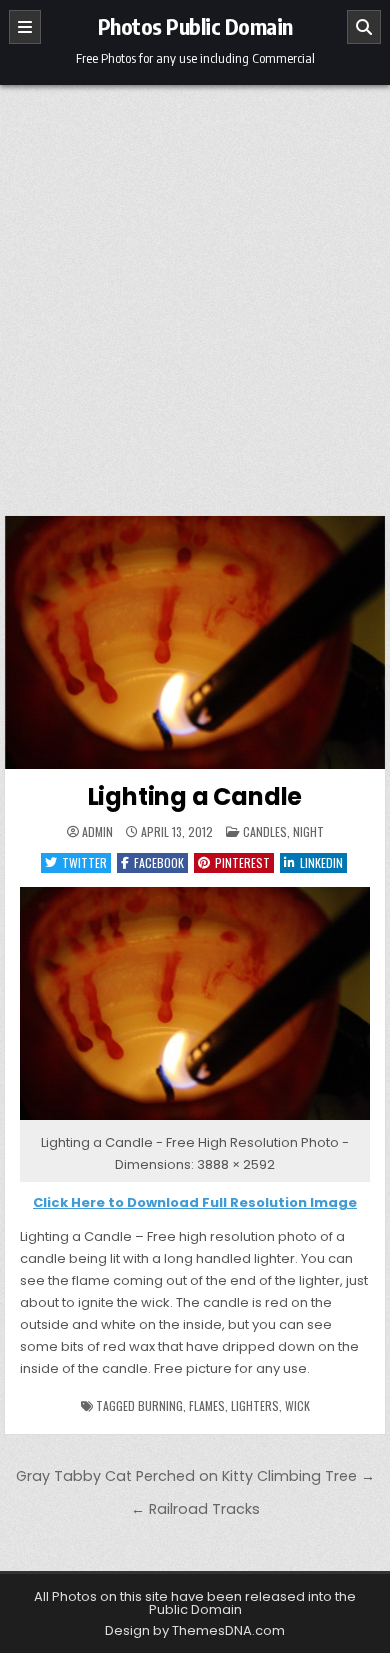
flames (207, 1405)
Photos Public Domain (195, 26)
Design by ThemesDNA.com (195, 1630)
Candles (265, 831)
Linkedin (321, 862)
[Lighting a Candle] (195, 1120)
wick (297, 1405)
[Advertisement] (195, 290)
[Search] (364, 27)
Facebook (159, 862)
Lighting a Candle (195, 796)
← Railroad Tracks (195, 1509)
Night (308, 831)
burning (160, 1405)
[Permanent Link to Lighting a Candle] (195, 642)
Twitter (84, 862)
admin (97, 832)
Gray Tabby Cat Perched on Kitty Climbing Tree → (195, 1476)
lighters (255, 1405)
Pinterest (242, 862)
